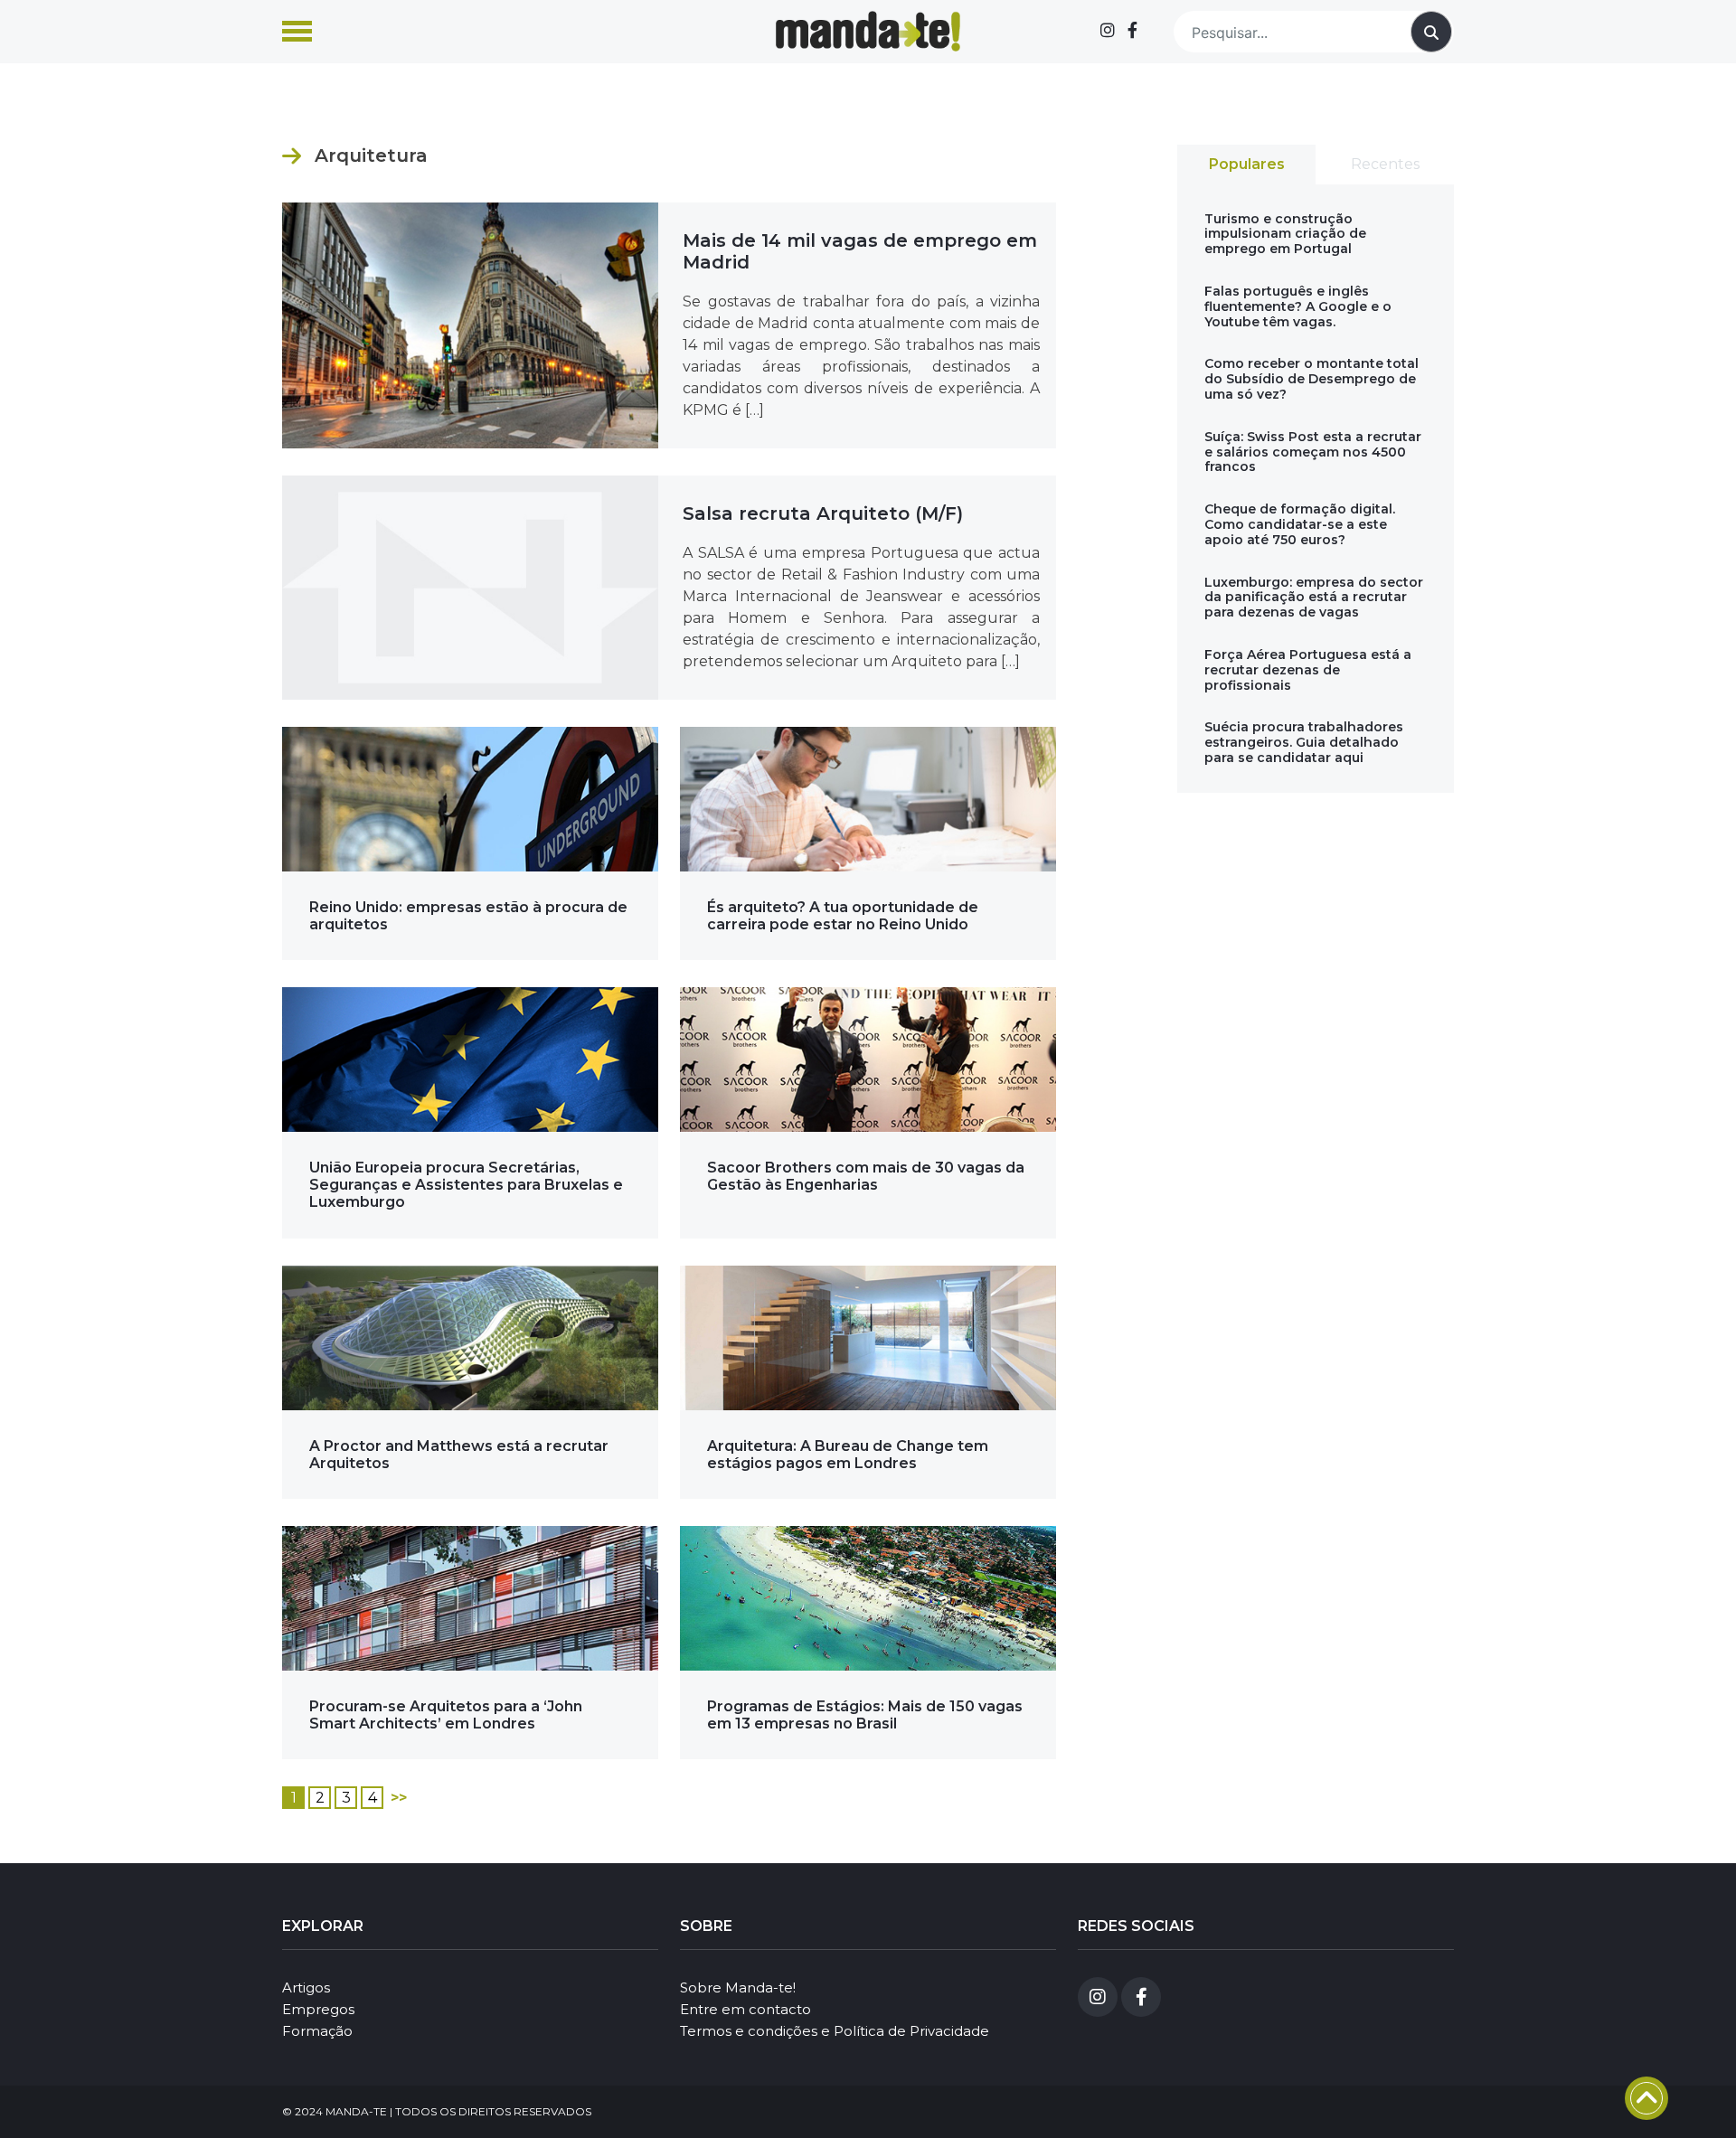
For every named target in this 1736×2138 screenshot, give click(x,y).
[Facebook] (1132, 31)
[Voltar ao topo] (1646, 2098)
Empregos (318, 2009)
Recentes (1385, 164)
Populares (1247, 164)
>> (399, 1798)
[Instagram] (1108, 31)
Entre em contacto (745, 2009)
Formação (317, 2031)
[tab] (1246, 165)
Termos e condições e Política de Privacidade (835, 2031)
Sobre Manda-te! (738, 1987)
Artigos (306, 1987)
